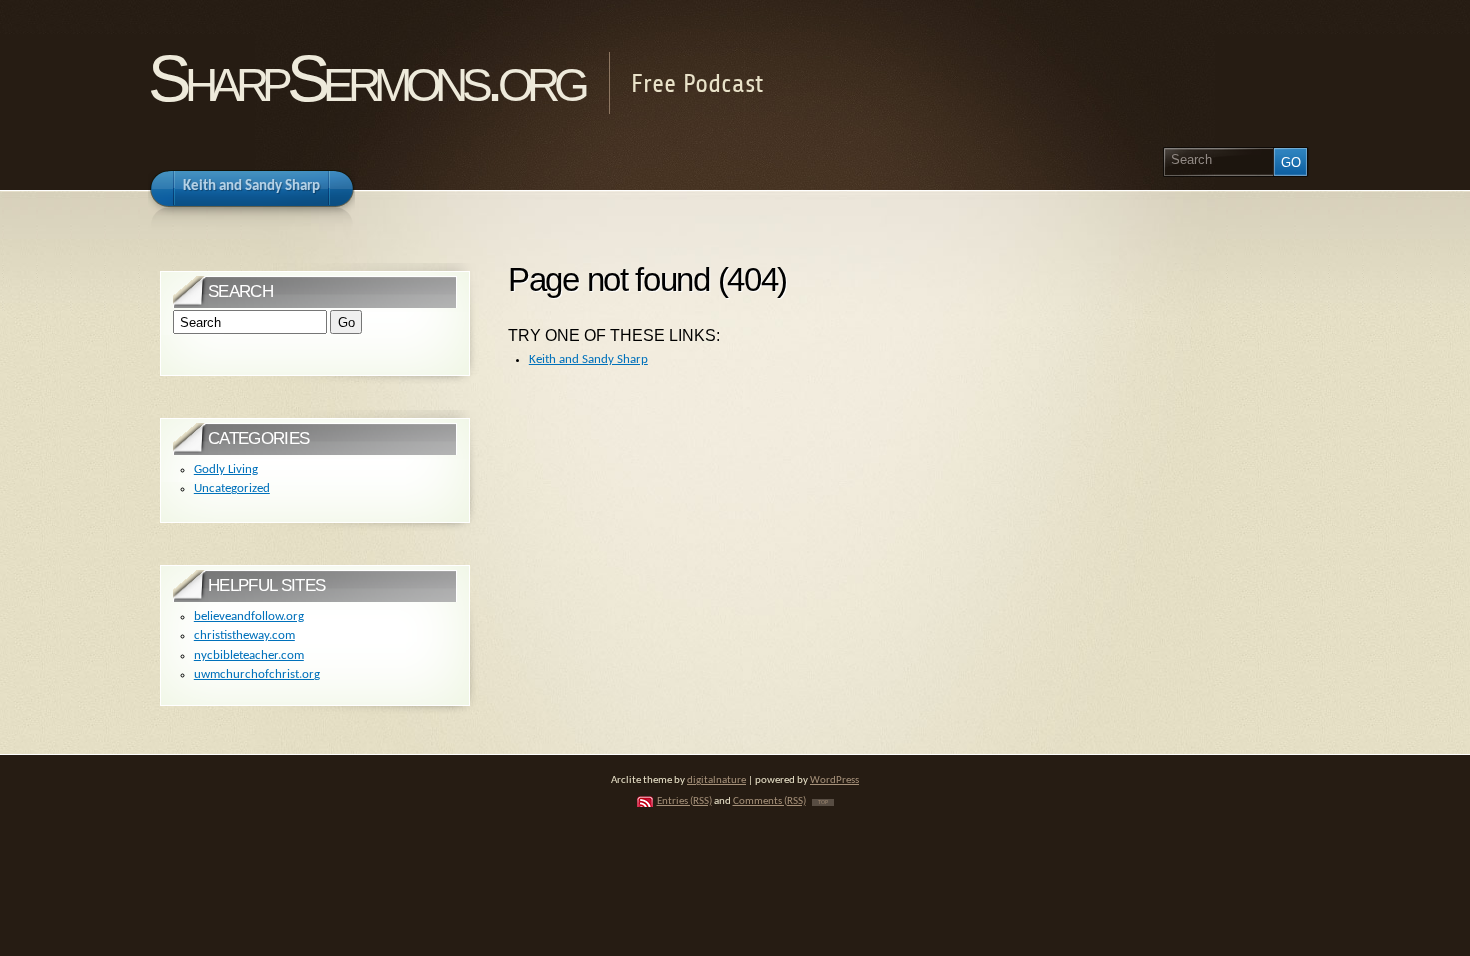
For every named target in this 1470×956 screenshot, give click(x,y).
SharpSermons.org (365, 78)
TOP (823, 802)
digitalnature (716, 780)
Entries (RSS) (684, 801)
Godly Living (226, 469)
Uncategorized (232, 488)
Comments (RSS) (769, 801)
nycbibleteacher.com (249, 655)
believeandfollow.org (249, 616)
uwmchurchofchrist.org (257, 674)
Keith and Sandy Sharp (588, 359)
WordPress (834, 780)
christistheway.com (244, 635)
